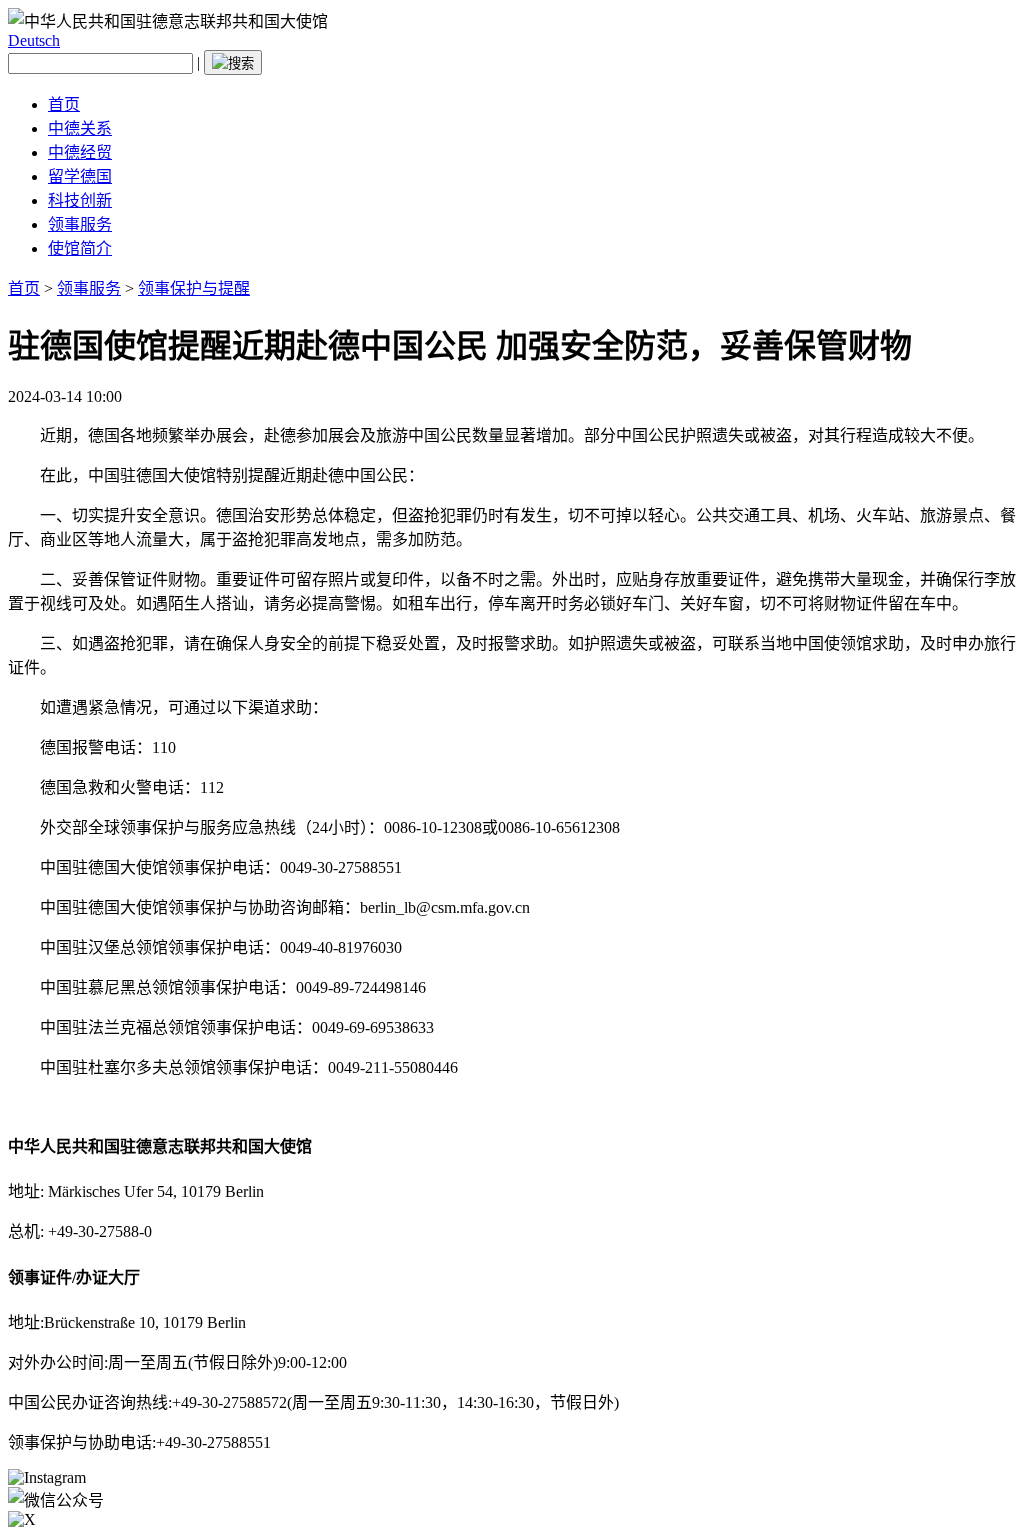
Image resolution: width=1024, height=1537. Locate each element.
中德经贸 (80, 152)
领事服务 (80, 224)
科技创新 (80, 200)
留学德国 (80, 176)
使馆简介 (80, 248)
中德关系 (80, 128)
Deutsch (34, 40)
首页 (64, 104)
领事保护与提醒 (194, 288)
